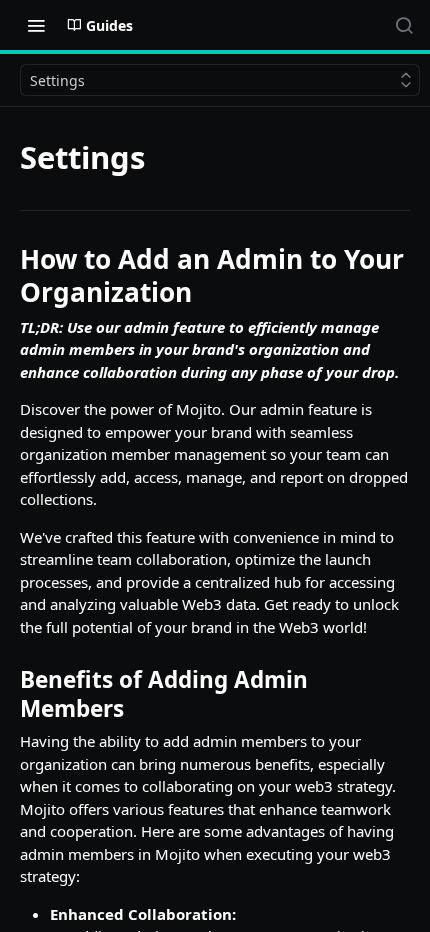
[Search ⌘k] (404, 25)
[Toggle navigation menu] (36, 25)
